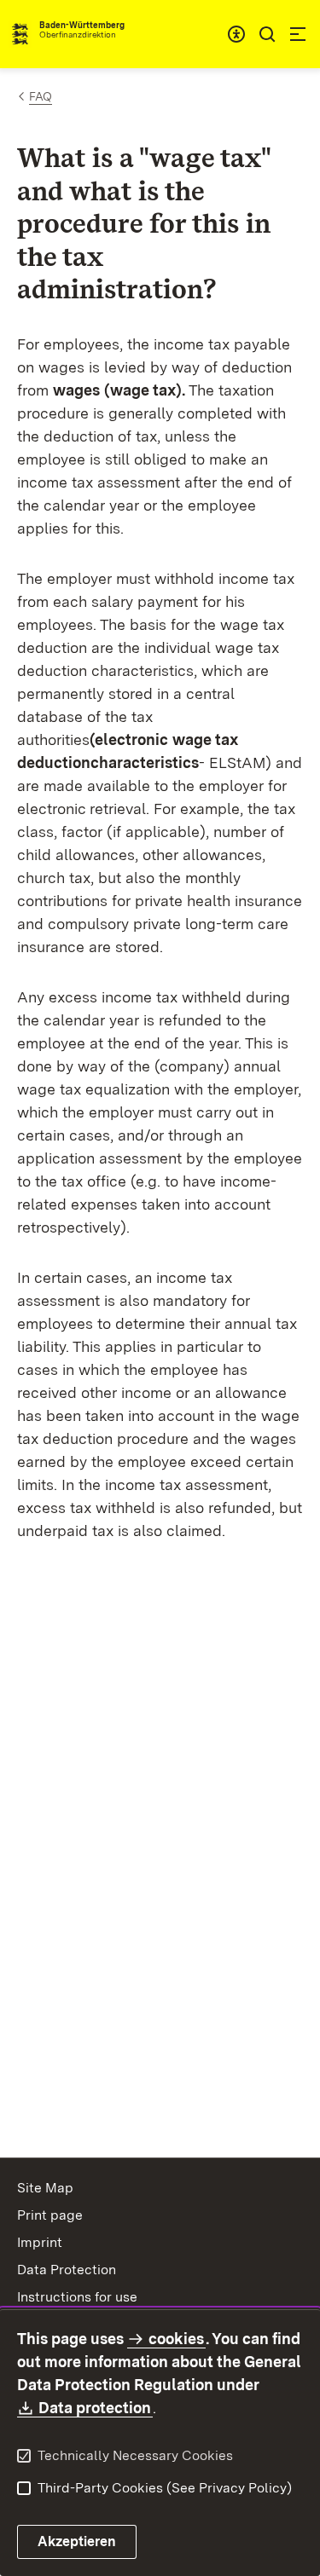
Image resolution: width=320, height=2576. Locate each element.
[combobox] (236, 34)
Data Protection (67, 2270)
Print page (50, 2215)
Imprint (40, 2242)
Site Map (45, 2188)
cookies (176, 2339)
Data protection (96, 2408)
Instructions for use (77, 2297)
